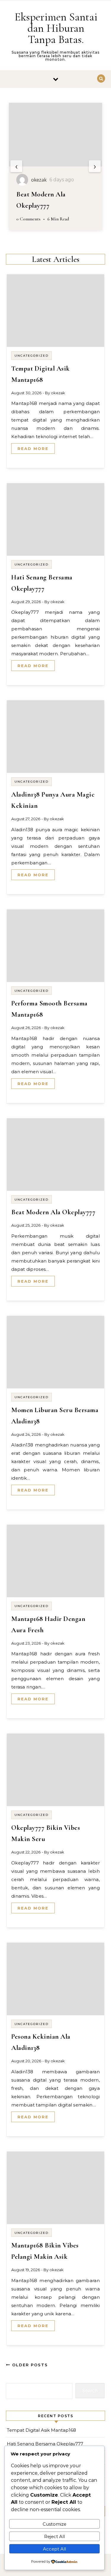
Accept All (54, 2549)
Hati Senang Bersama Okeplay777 (45, 2444)
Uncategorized (32, 356)
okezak (58, 393)
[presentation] (16, 166)
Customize (54, 2524)
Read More (33, 448)
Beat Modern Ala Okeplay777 (53, 1212)
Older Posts (29, 2365)
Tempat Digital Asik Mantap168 (41, 2430)
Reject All (54, 2536)
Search (90, 2390)
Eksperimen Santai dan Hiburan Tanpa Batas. (56, 28)
